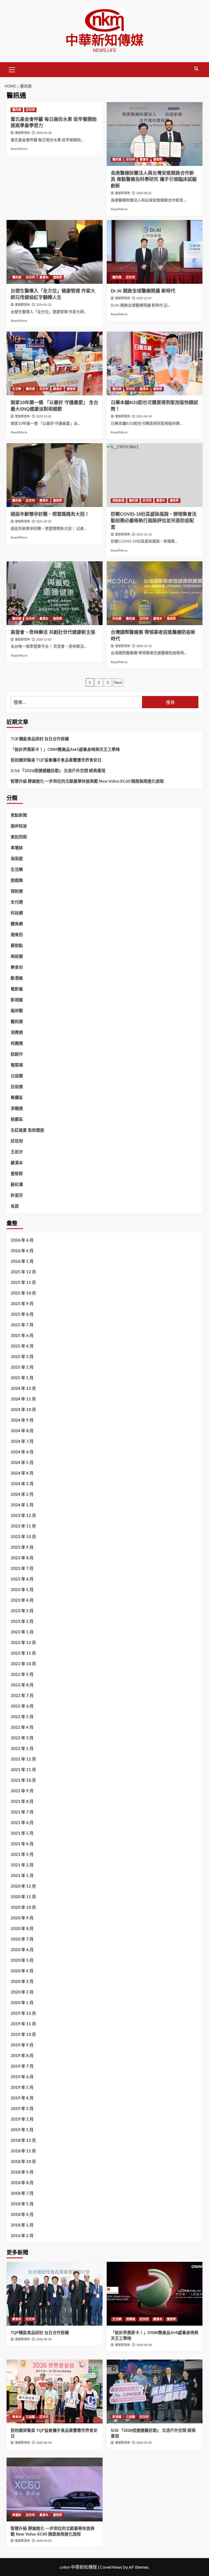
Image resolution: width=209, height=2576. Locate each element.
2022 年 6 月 (22, 1706)
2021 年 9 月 (22, 1791)
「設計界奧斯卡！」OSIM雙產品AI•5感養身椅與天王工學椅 (65, 749)
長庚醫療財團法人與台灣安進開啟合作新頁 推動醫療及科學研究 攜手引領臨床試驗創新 (154, 180)
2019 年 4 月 (22, 2098)
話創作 (17, 1054)
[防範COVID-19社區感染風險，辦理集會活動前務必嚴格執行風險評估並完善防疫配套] (155, 475)
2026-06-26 (44, 2339)
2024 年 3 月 (22, 1484)
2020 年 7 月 (22, 1939)
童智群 (158, 159)
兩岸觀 (17, 1010)
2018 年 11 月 (23, 2151)
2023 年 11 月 (23, 1526)
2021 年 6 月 (22, 1822)
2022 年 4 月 (22, 1727)
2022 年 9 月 (22, 1674)
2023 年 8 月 (22, 1558)
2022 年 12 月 (23, 1642)
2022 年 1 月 (22, 1748)
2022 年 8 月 (22, 1685)
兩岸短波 (19, 826)
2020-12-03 (44, 640)
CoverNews (111, 2567)
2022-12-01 (44, 416)
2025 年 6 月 (22, 1335)
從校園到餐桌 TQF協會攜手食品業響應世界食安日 (56, 760)
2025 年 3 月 (22, 1356)
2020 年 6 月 (22, 1950)
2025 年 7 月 (22, 1325)
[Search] (196, 69)
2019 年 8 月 (22, 2055)
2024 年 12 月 (23, 1388)
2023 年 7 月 (22, 1568)
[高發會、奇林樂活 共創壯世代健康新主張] (55, 593)
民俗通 (17, 1087)
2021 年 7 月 (22, 1812)
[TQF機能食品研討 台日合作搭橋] (55, 2294)
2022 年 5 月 (22, 1717)
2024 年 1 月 (22, 1505)
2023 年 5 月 (22, 1589)
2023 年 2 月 (22, 1621)
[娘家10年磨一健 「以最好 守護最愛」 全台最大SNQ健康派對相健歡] (55, 363)
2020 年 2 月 (22, 1992)
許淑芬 (17, 1195)
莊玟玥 (30, 110)
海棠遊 (17, 858)
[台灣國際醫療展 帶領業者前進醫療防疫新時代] (155, 593)
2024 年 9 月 (22, 1420)
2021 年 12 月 (23, 1759)
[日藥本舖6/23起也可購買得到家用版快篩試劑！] (155, 363)
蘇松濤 (17, 1184)
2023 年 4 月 (22, 1600)
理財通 (17, 891)
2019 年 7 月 (22, 2066)
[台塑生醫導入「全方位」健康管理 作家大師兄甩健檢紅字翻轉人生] (55, 252)
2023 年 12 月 (23, 1515)
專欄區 (17, 1097)
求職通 (17, 1108)
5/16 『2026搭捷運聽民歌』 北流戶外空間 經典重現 (58, 770)
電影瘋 (17, 989)
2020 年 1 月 (22, 2002)
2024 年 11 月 (23, 1399)
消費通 (17, 1032)
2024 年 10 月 (23, 1409)
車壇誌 (17, 848)
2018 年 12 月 (23, 2140)
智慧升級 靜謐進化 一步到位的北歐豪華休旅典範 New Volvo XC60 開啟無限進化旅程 (87, 781)
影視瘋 (17, 1000)
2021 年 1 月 (22, 1875)
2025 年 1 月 (22, 1378)
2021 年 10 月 (23, 1780)
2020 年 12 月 (23, 1886)
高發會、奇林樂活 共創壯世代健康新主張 (53, 632)
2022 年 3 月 (22, 1738)
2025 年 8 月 (22, 1314)
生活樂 (17, 389)
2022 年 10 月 (23, 1664)
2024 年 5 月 (22, 1462)
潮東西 (17, 934)
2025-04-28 (44, 133)
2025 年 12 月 (23, 1272)
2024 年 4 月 (22, 1473)
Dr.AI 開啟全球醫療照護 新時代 (143, 291)
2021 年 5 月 (22, 1833)
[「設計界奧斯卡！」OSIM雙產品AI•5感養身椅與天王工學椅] (155, 2294)
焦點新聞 (118, 500)
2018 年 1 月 (22, 2225)
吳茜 (15, 1206)
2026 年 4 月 (22, 1251)
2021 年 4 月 (22, 1844)
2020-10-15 (144, 646)
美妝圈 (17, 956)
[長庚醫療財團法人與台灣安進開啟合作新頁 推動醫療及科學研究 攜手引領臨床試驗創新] (155, 134)
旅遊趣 (17, 880)
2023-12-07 (144, 298)
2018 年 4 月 (22, 2214)
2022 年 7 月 (22, 1695)
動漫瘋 (17, 978)
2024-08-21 (144, 193)
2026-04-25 (44, 2541)
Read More (19, 149)
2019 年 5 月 (22, 2087)
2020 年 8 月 (22, 1928)
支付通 (17, 902)
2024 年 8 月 (22, 1431)
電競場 (17, 1065)
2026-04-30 (144, 2443)
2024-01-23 (44, 305)
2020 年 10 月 (23, 1907)
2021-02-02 (44, 521)
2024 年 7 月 (22, 1441)
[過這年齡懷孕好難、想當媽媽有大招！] (55, 475)
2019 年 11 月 (23, 2024)
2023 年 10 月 (23, 1536)
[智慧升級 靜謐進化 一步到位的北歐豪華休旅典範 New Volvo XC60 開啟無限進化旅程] (55, 2490)
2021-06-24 (144, 416)
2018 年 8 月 (22, 2183)
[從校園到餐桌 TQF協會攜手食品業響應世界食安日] (55, 2391)
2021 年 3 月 (22, 1854)
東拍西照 (19, 837)
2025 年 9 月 (22, 1303)
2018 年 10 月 (23, 2161)
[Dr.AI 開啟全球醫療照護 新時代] (155, 252)
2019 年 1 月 (22, 2130)
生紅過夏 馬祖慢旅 (27, 1130)
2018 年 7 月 (22, 2193)
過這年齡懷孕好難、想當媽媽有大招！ (50, 514)
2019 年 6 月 (22, 2077)
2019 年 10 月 (23, 2034)
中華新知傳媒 (104, 40)
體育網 (17, 924)
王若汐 (17, 1152)
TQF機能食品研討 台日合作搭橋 (40, 739)
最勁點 (17, 945)
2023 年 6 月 (22, 1579)
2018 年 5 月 (22, 2204)
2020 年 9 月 (22, 1918)
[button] (12, 69)
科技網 (117, 619)
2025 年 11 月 (23, 1282)
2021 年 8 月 (22, 1801)
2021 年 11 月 (23, 1769)
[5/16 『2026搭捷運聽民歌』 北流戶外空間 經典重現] (155, 2391)
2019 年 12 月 (23, 2013)
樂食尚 (17, 967)
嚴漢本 (144, 159)
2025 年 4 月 (22, 1346)
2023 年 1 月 (22, 1632)
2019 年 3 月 (22, 2108)
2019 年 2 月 (22, 2119)
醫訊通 (17, 110)
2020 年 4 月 (22, 1971)
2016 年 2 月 (22, 2235)
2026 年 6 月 (22, 1240)
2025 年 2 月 (22, 1367)
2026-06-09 (144, 2345)
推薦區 (17, 1119)
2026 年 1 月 (22, 1261)
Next (118, 682)
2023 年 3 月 (22, 1611)
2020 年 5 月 (22, 1960)
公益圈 (17, 1076)
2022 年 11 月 (23, 1653)
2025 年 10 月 (23, 1293)
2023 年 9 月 (22, 1547)
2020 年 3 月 (22, 1981)
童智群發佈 (22, 133)
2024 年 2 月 (22, 1494)
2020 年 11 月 (23, 1897)
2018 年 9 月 (22, 2172)
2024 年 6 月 (22, 1452)
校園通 (17, 1043)
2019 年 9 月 (22, 2045)
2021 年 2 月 (22, 1865)
